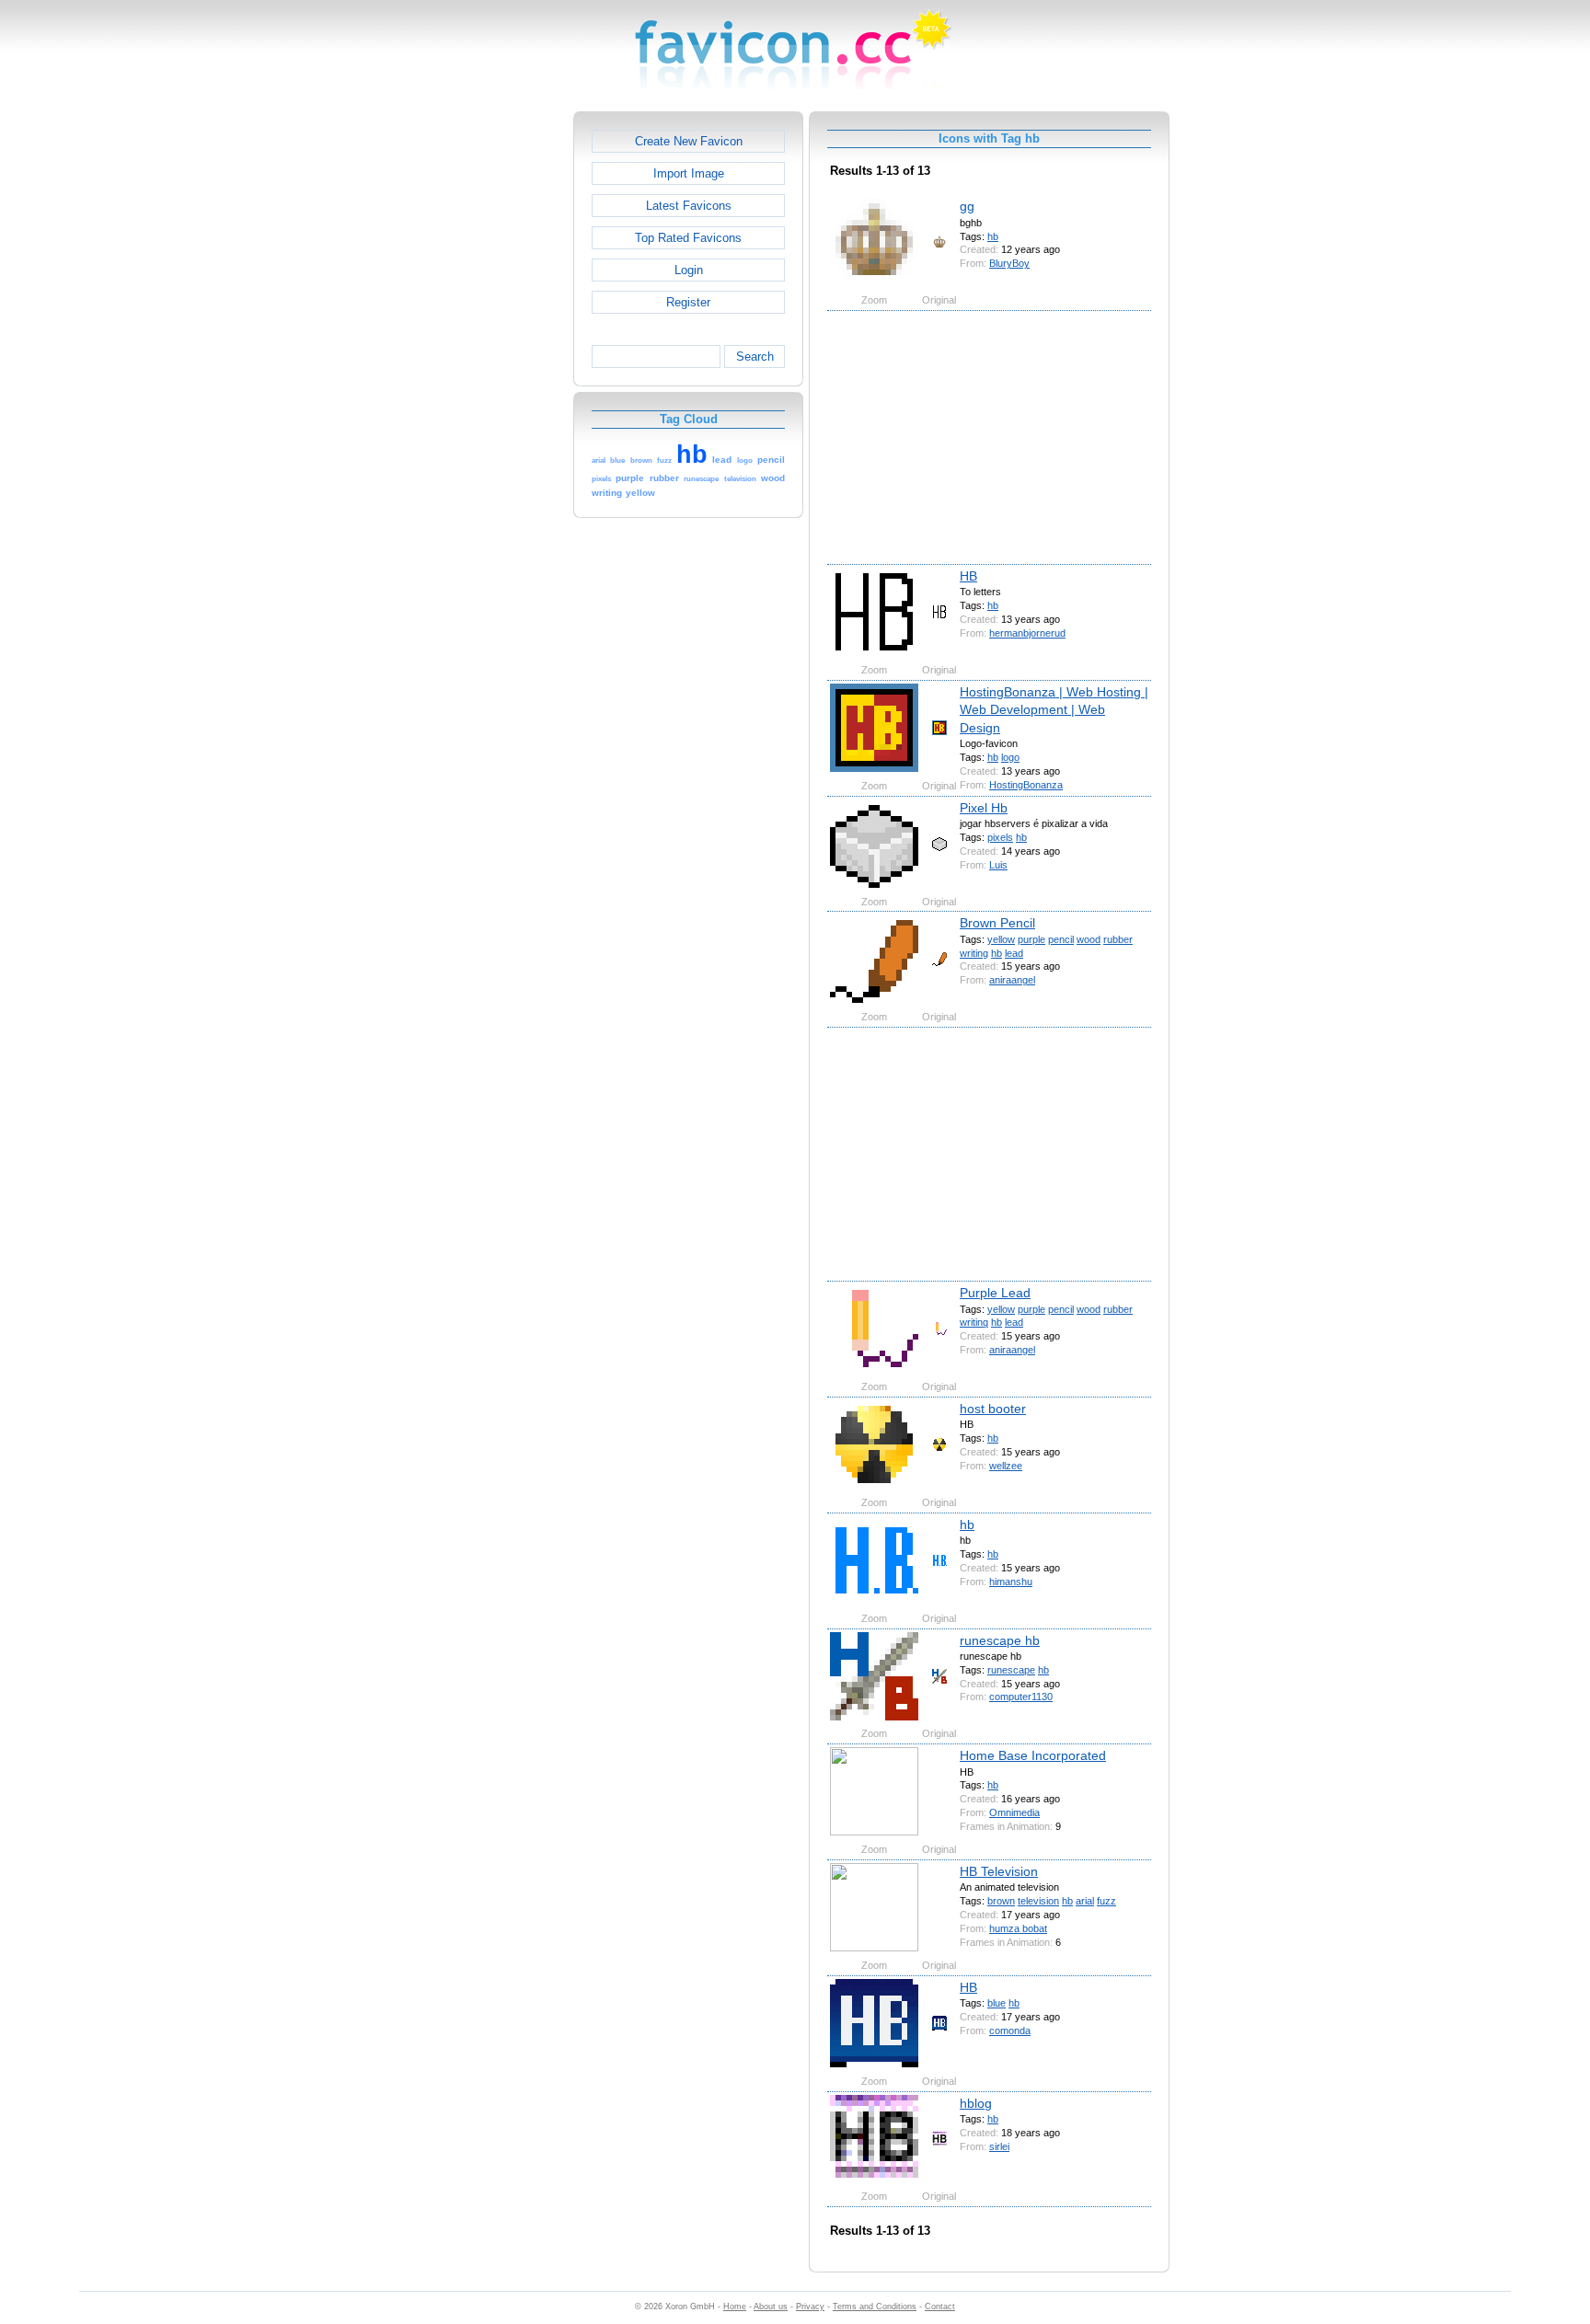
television (1038, 1901)
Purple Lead (995, 1293)
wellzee (1006, 1466)
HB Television (999, 1871)
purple (1031, 939)
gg (967, 206)
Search (755, 357)
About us (771, 2307)
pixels (1000, 837)
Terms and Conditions (875, 2307)
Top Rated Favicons (688, 238)
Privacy (810, 2307)
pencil (1061, 939)
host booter (993, 1409)
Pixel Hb (984, 808)
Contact (940, 2307)
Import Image (689, 173)
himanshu (1011, 1582)
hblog (976, 2103)
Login (689, 270)
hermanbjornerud (1027, 633)
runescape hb (1000, 1640)
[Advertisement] (494, 387)
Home (735, 2307)
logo (1010, 757)
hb (993, 236)
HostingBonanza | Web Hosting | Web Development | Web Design (1054, 710)
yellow (1001, 939)
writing (974, 953)
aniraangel (1012, 980)
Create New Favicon (689, 141)
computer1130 (1021, 1697)
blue (997, 2003)
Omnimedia (1014, 1812)
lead (1014, 953)
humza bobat (1018, 1928)
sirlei (999, 2146)
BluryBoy (1009, 263)
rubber (1118, 939)
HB (968, 576)
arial (1085, 1901)
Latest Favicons (689, 206)
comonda (1010, 2031)
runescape (1011, 1670)
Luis (998, 865)
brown (1001, 1901)
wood (1089, 939)
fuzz (1106, 1901)
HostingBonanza (1026, 785)
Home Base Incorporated (1033, 1755)
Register (688, 302)
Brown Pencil (997, 923)
